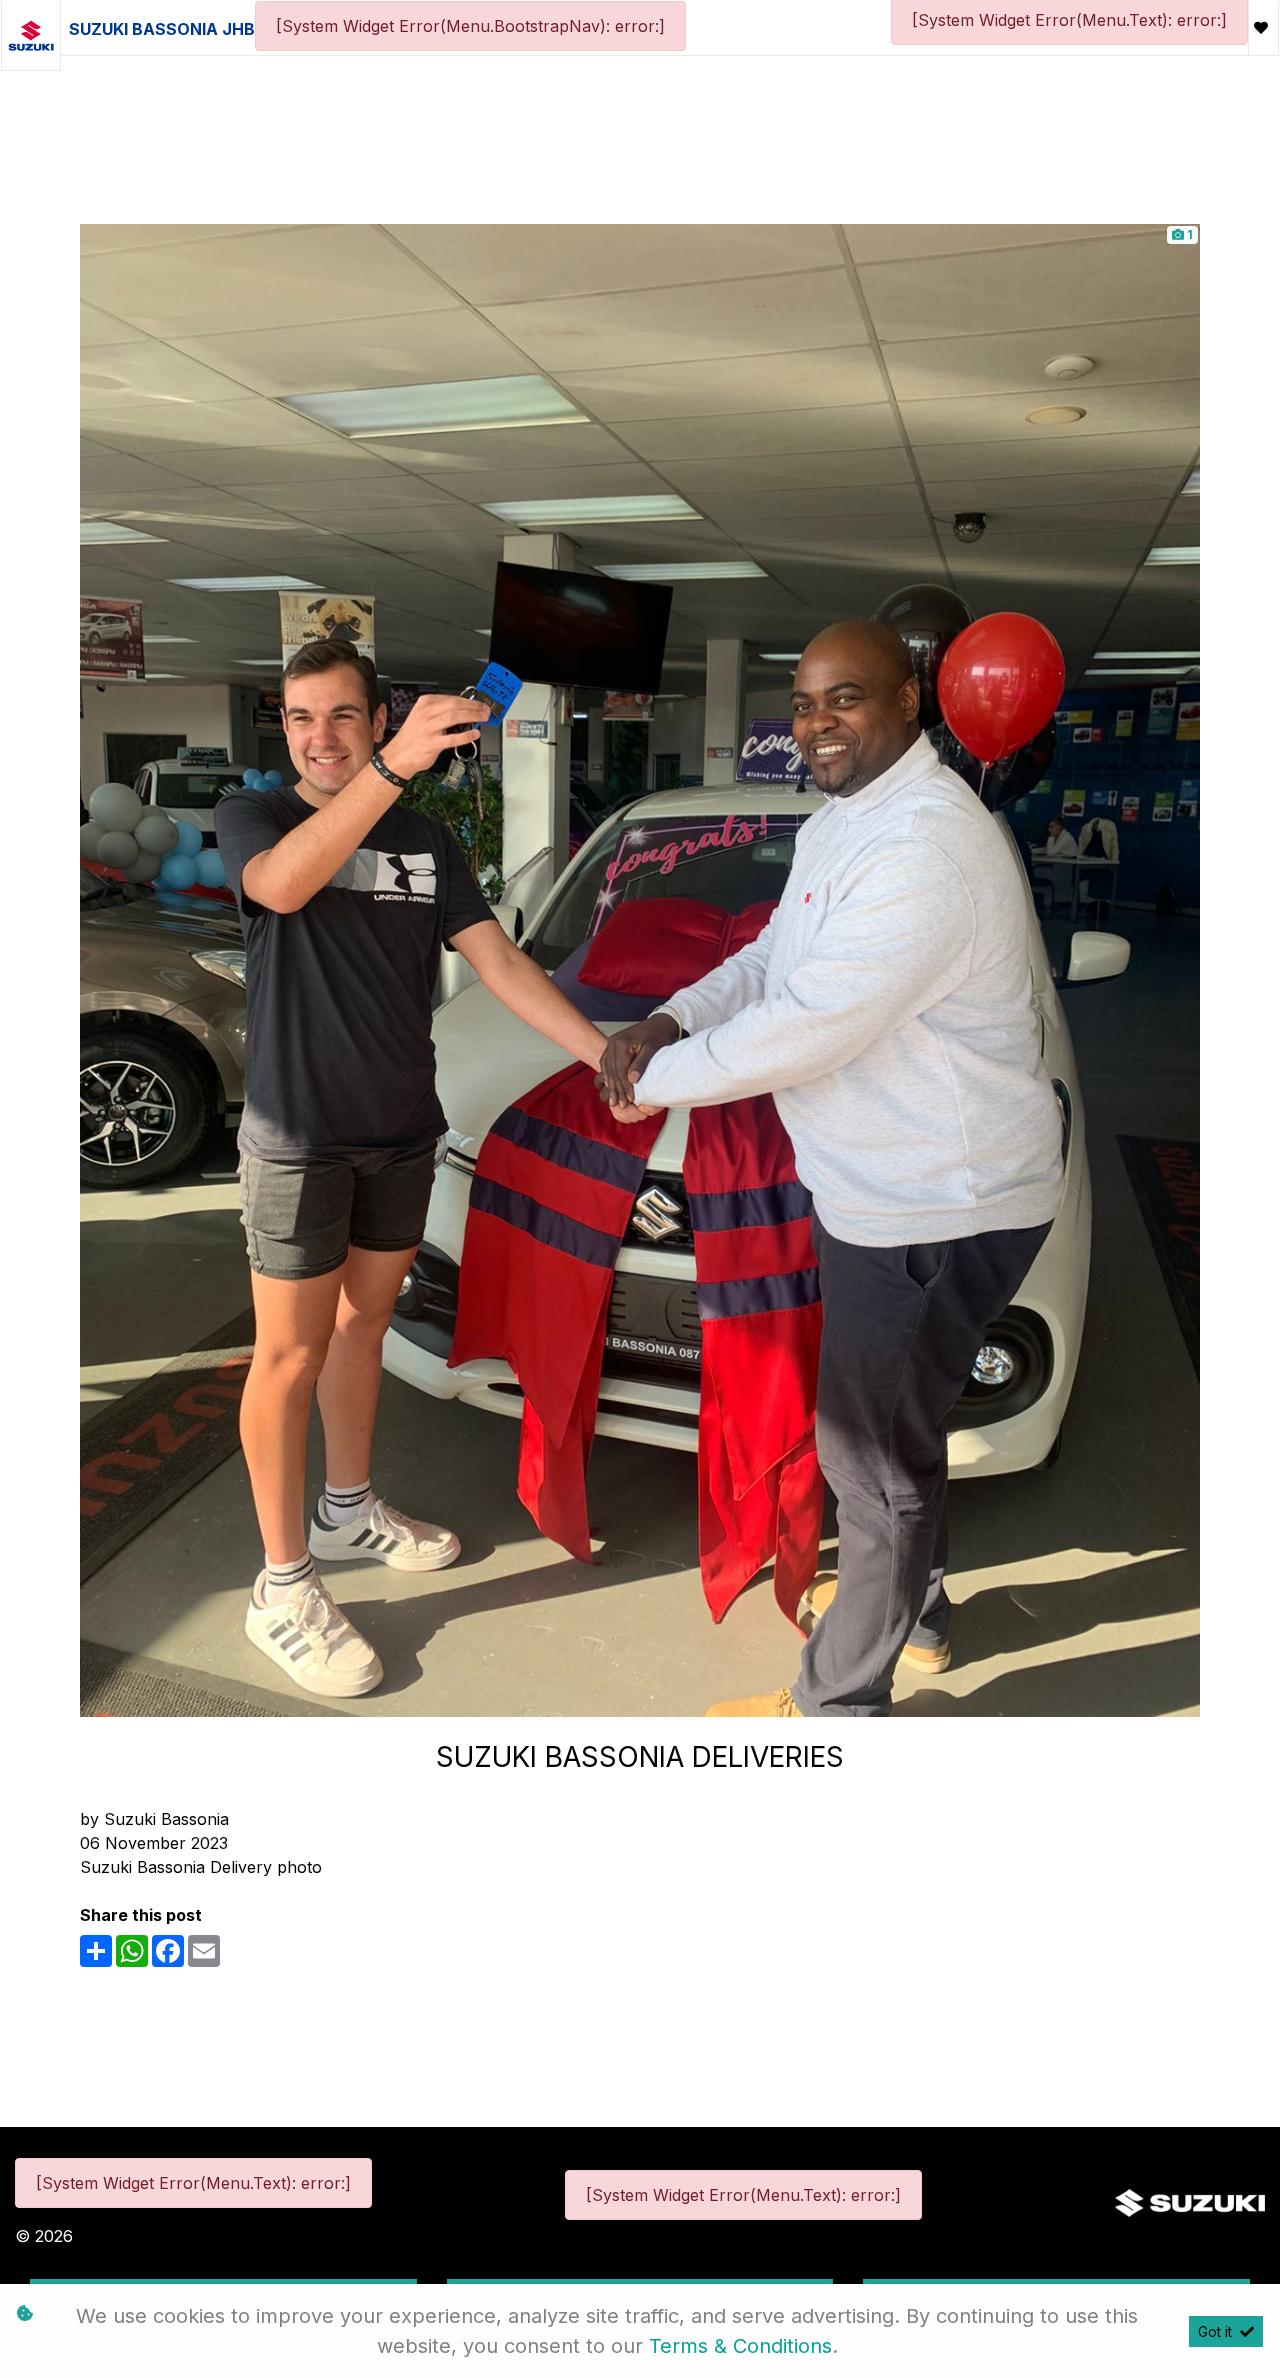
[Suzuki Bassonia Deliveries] (640, 969)
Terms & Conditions (740, 2346)
